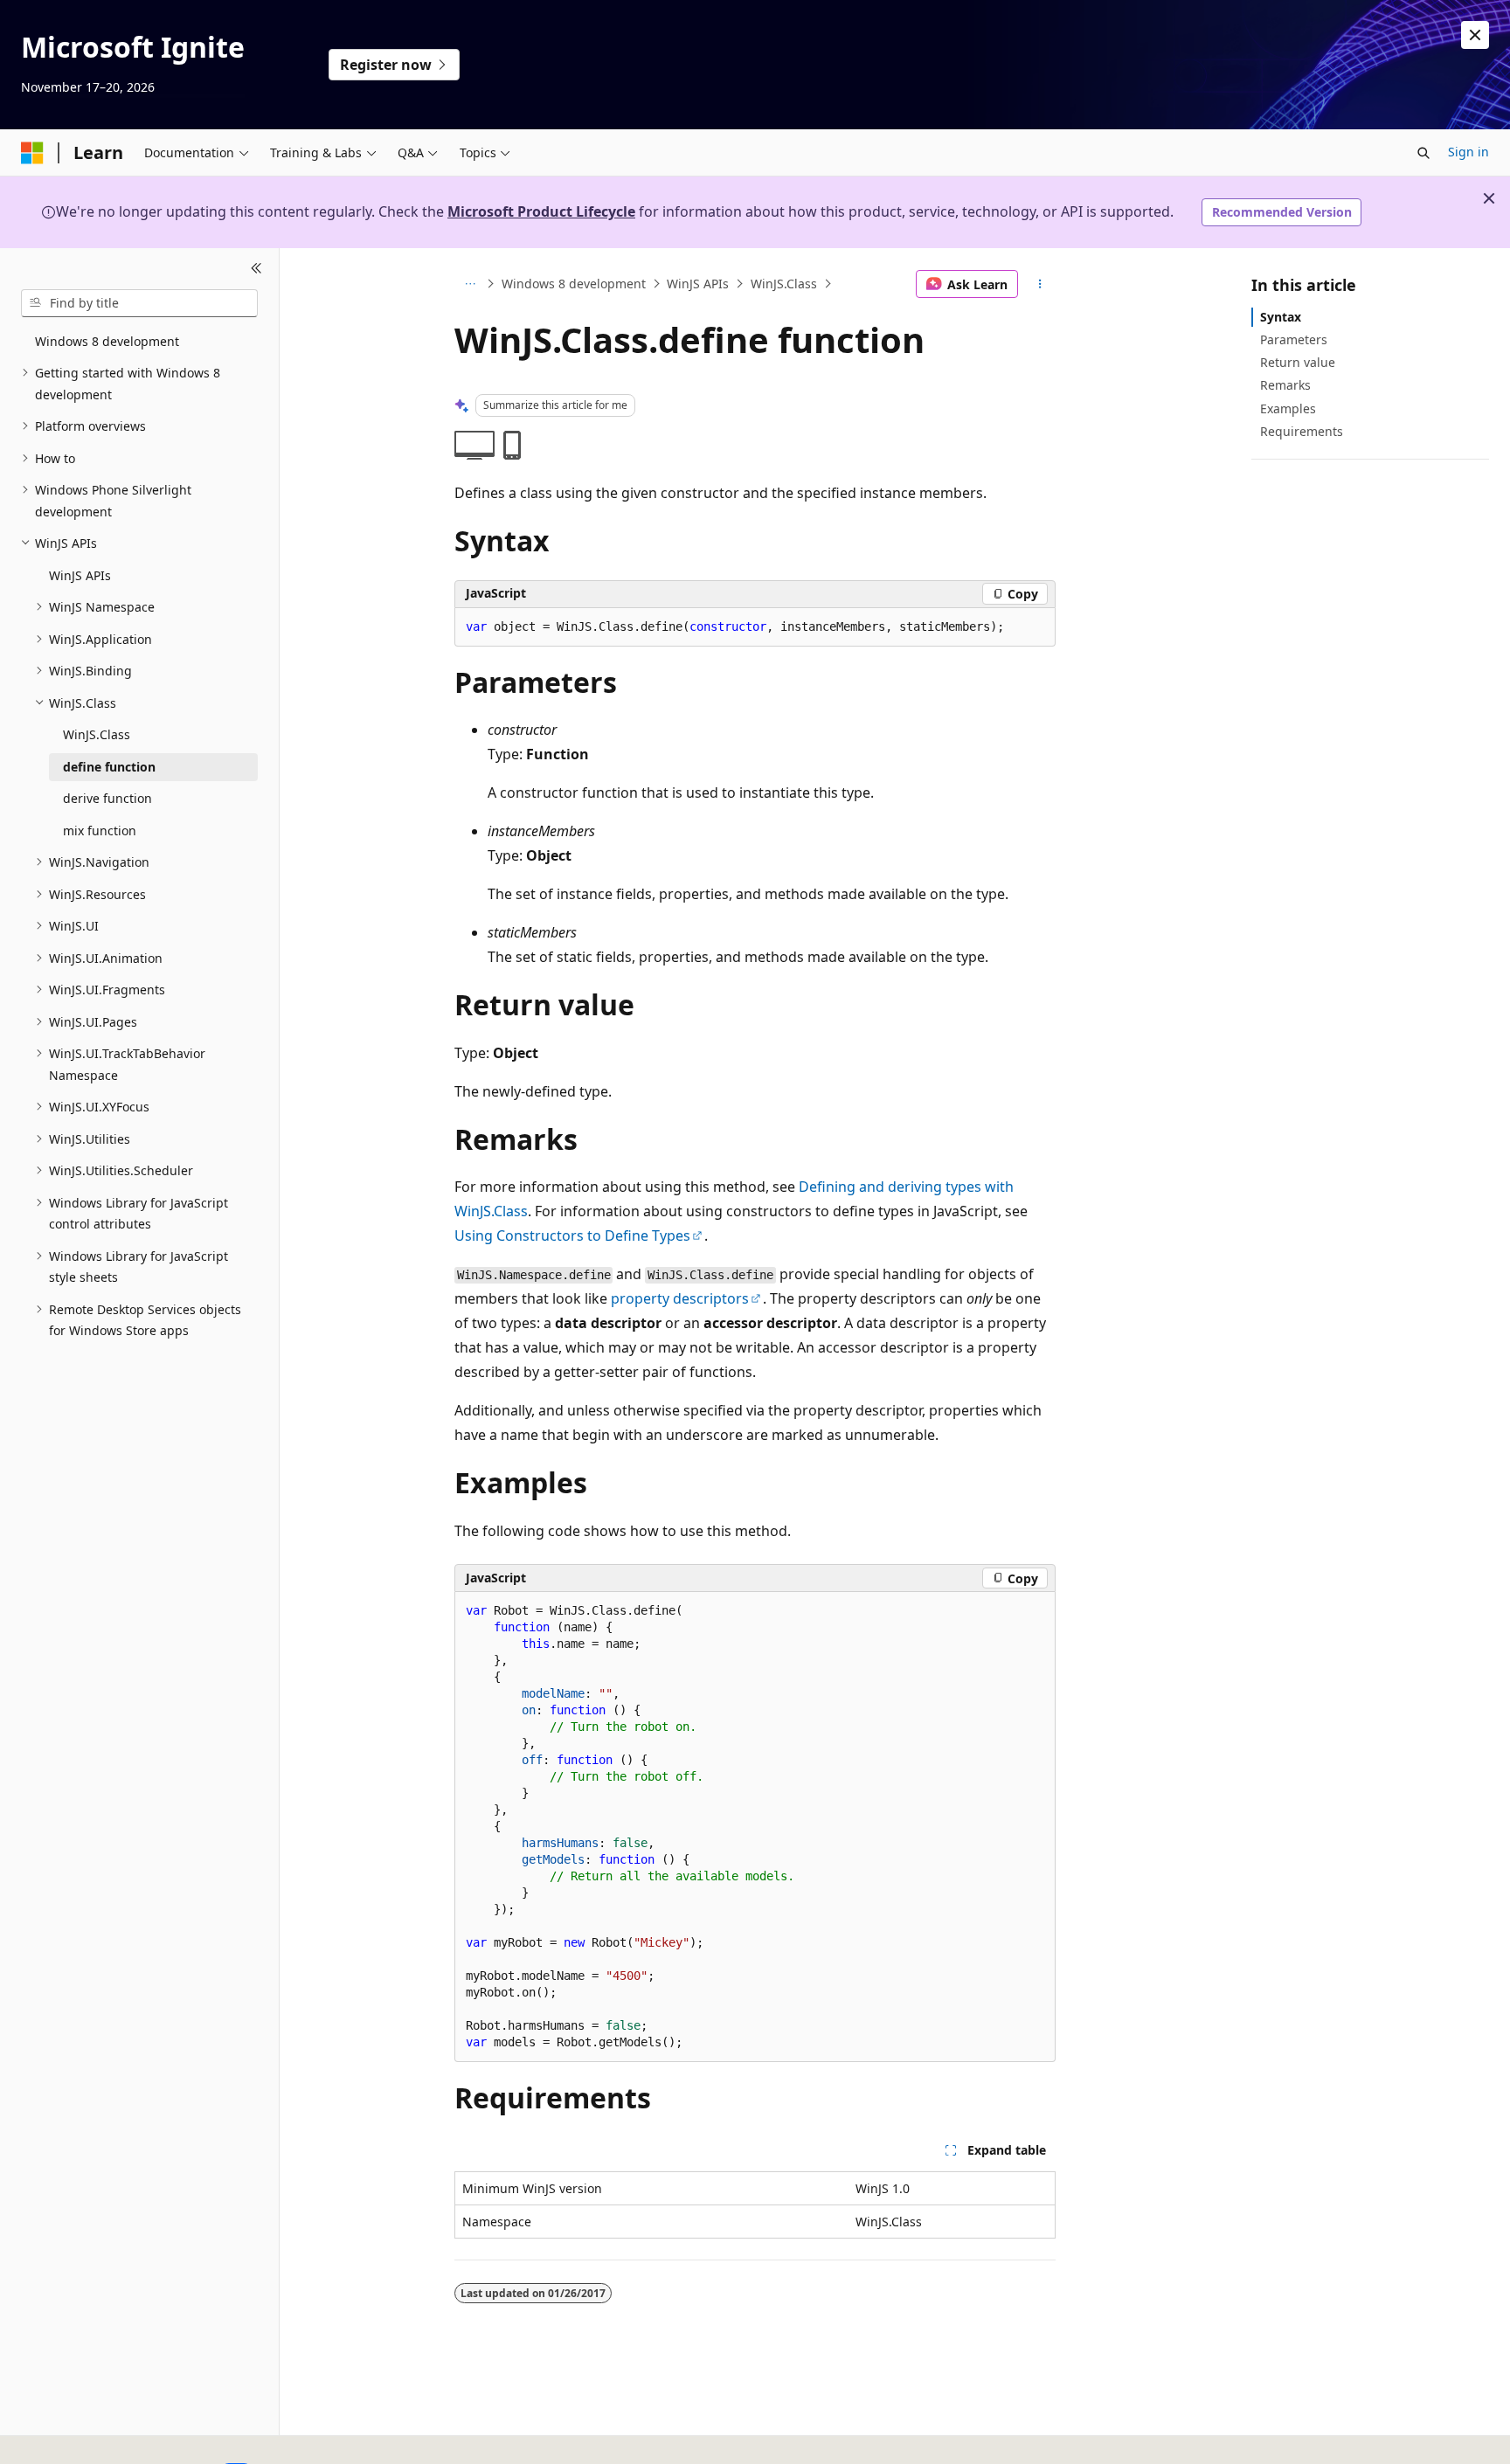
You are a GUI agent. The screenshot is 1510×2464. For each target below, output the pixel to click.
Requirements (1302, 431)
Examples (1288, 408)
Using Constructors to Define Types (572, 1235)
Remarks (1285, 385)
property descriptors (680, 1298)
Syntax (1281, 317)
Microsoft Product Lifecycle (541, 211)
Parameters (1294, 339)
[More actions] (1040, 284)
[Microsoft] (32, 153)
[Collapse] (256, 269)
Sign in (1468, 152)
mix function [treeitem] (100, 831)
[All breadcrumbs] (470, 284)
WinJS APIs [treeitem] (80, 575)
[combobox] (139, 303)
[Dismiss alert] (1475, 35)
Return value (1298, 362)
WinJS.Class (784, 284)
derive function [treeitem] (107, 798)
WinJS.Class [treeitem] (97, 734)
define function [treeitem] (109, 767)
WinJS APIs (698, 284)
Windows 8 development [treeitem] (107, 341)
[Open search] (1423, 153)
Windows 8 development (574, 284)
